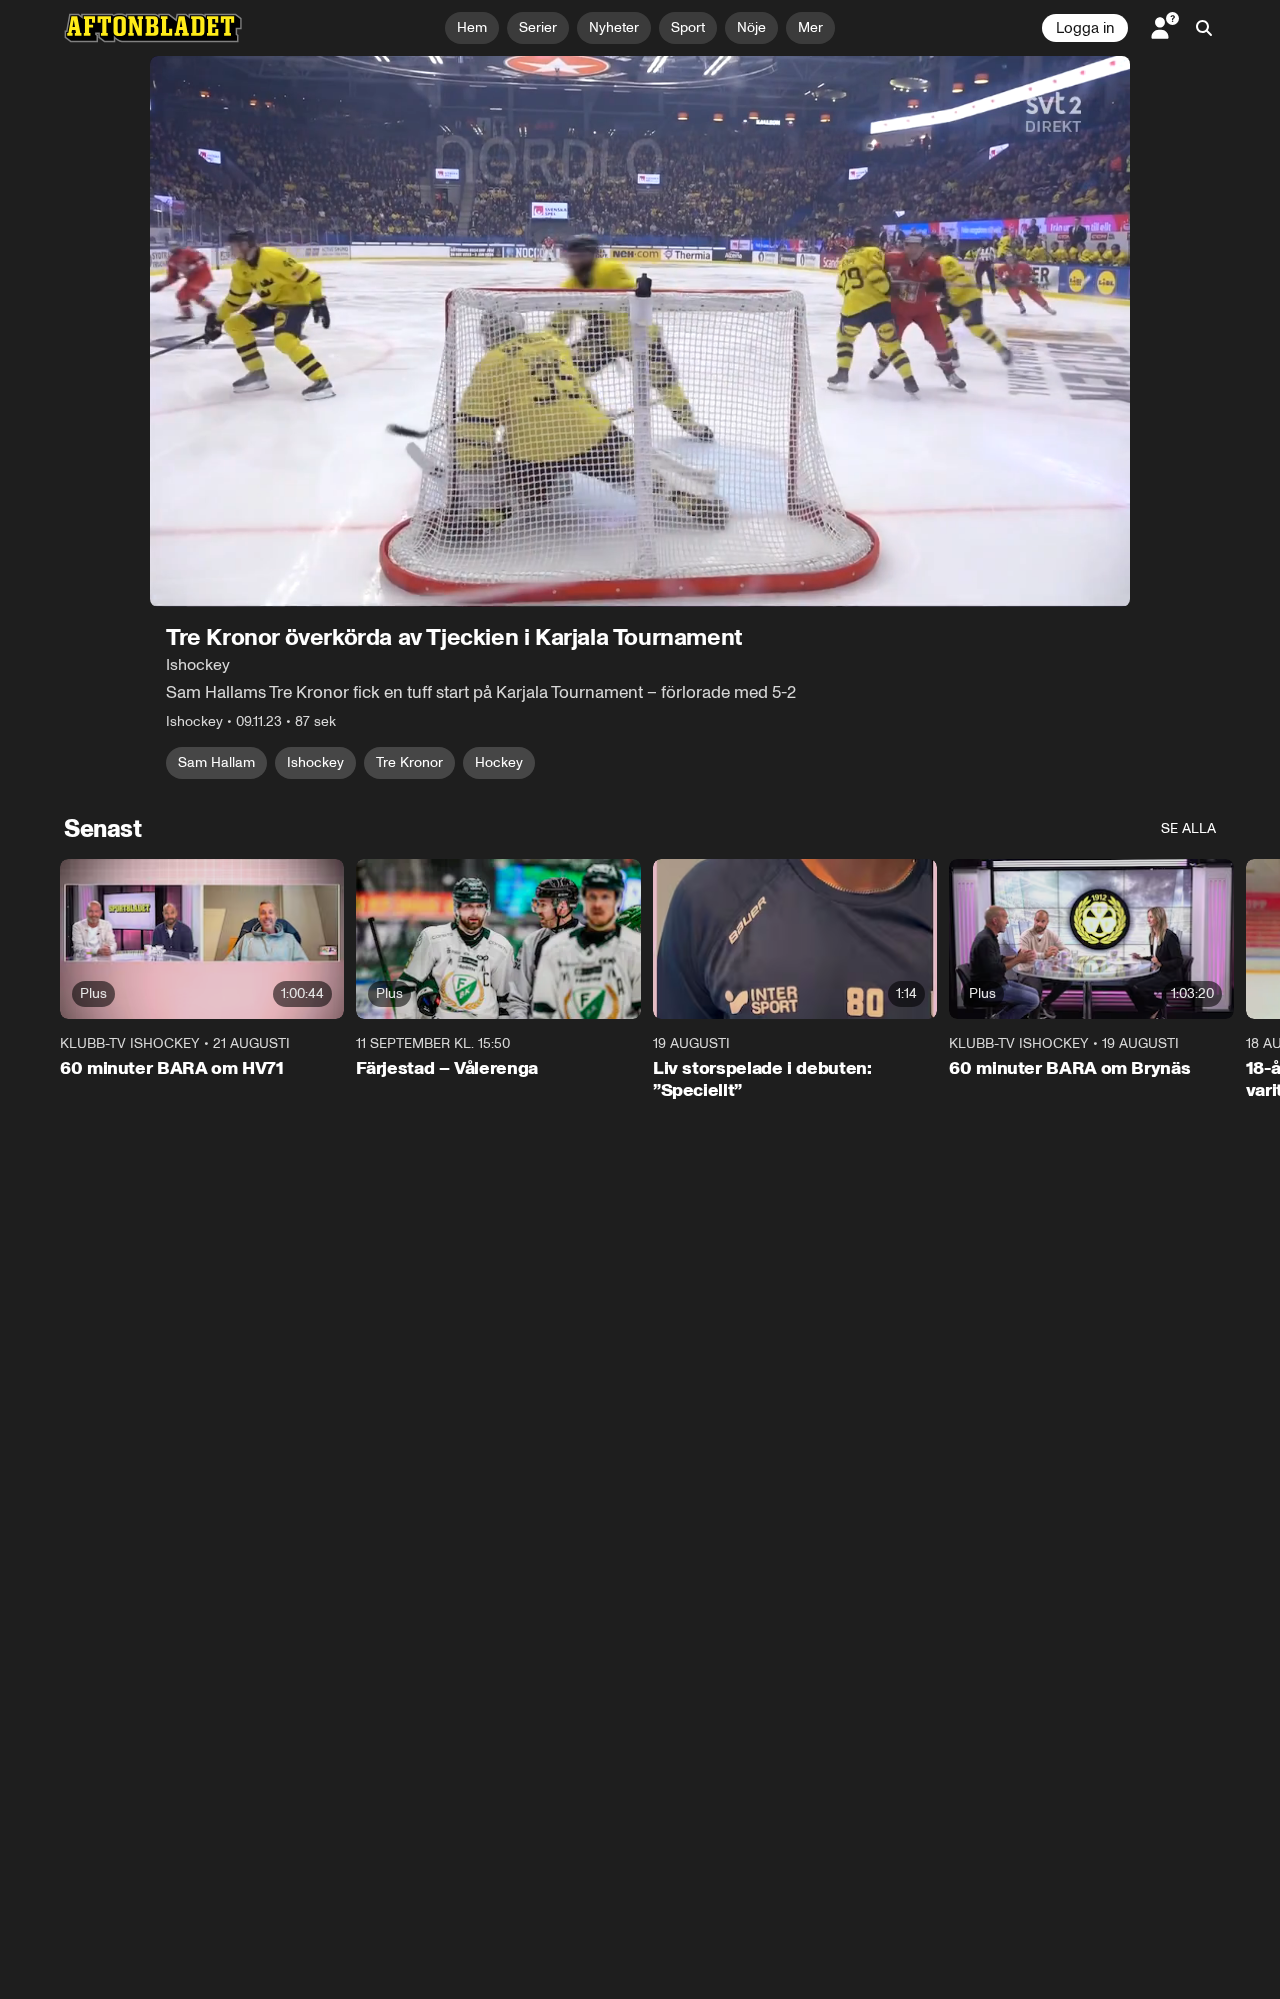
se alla (1188, 828)
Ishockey (315, 762)
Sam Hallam (216, 762)
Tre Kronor (409, 762)
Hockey (499, 762)
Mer (810, 27)
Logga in (1085, 28)
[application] (640, 331)
